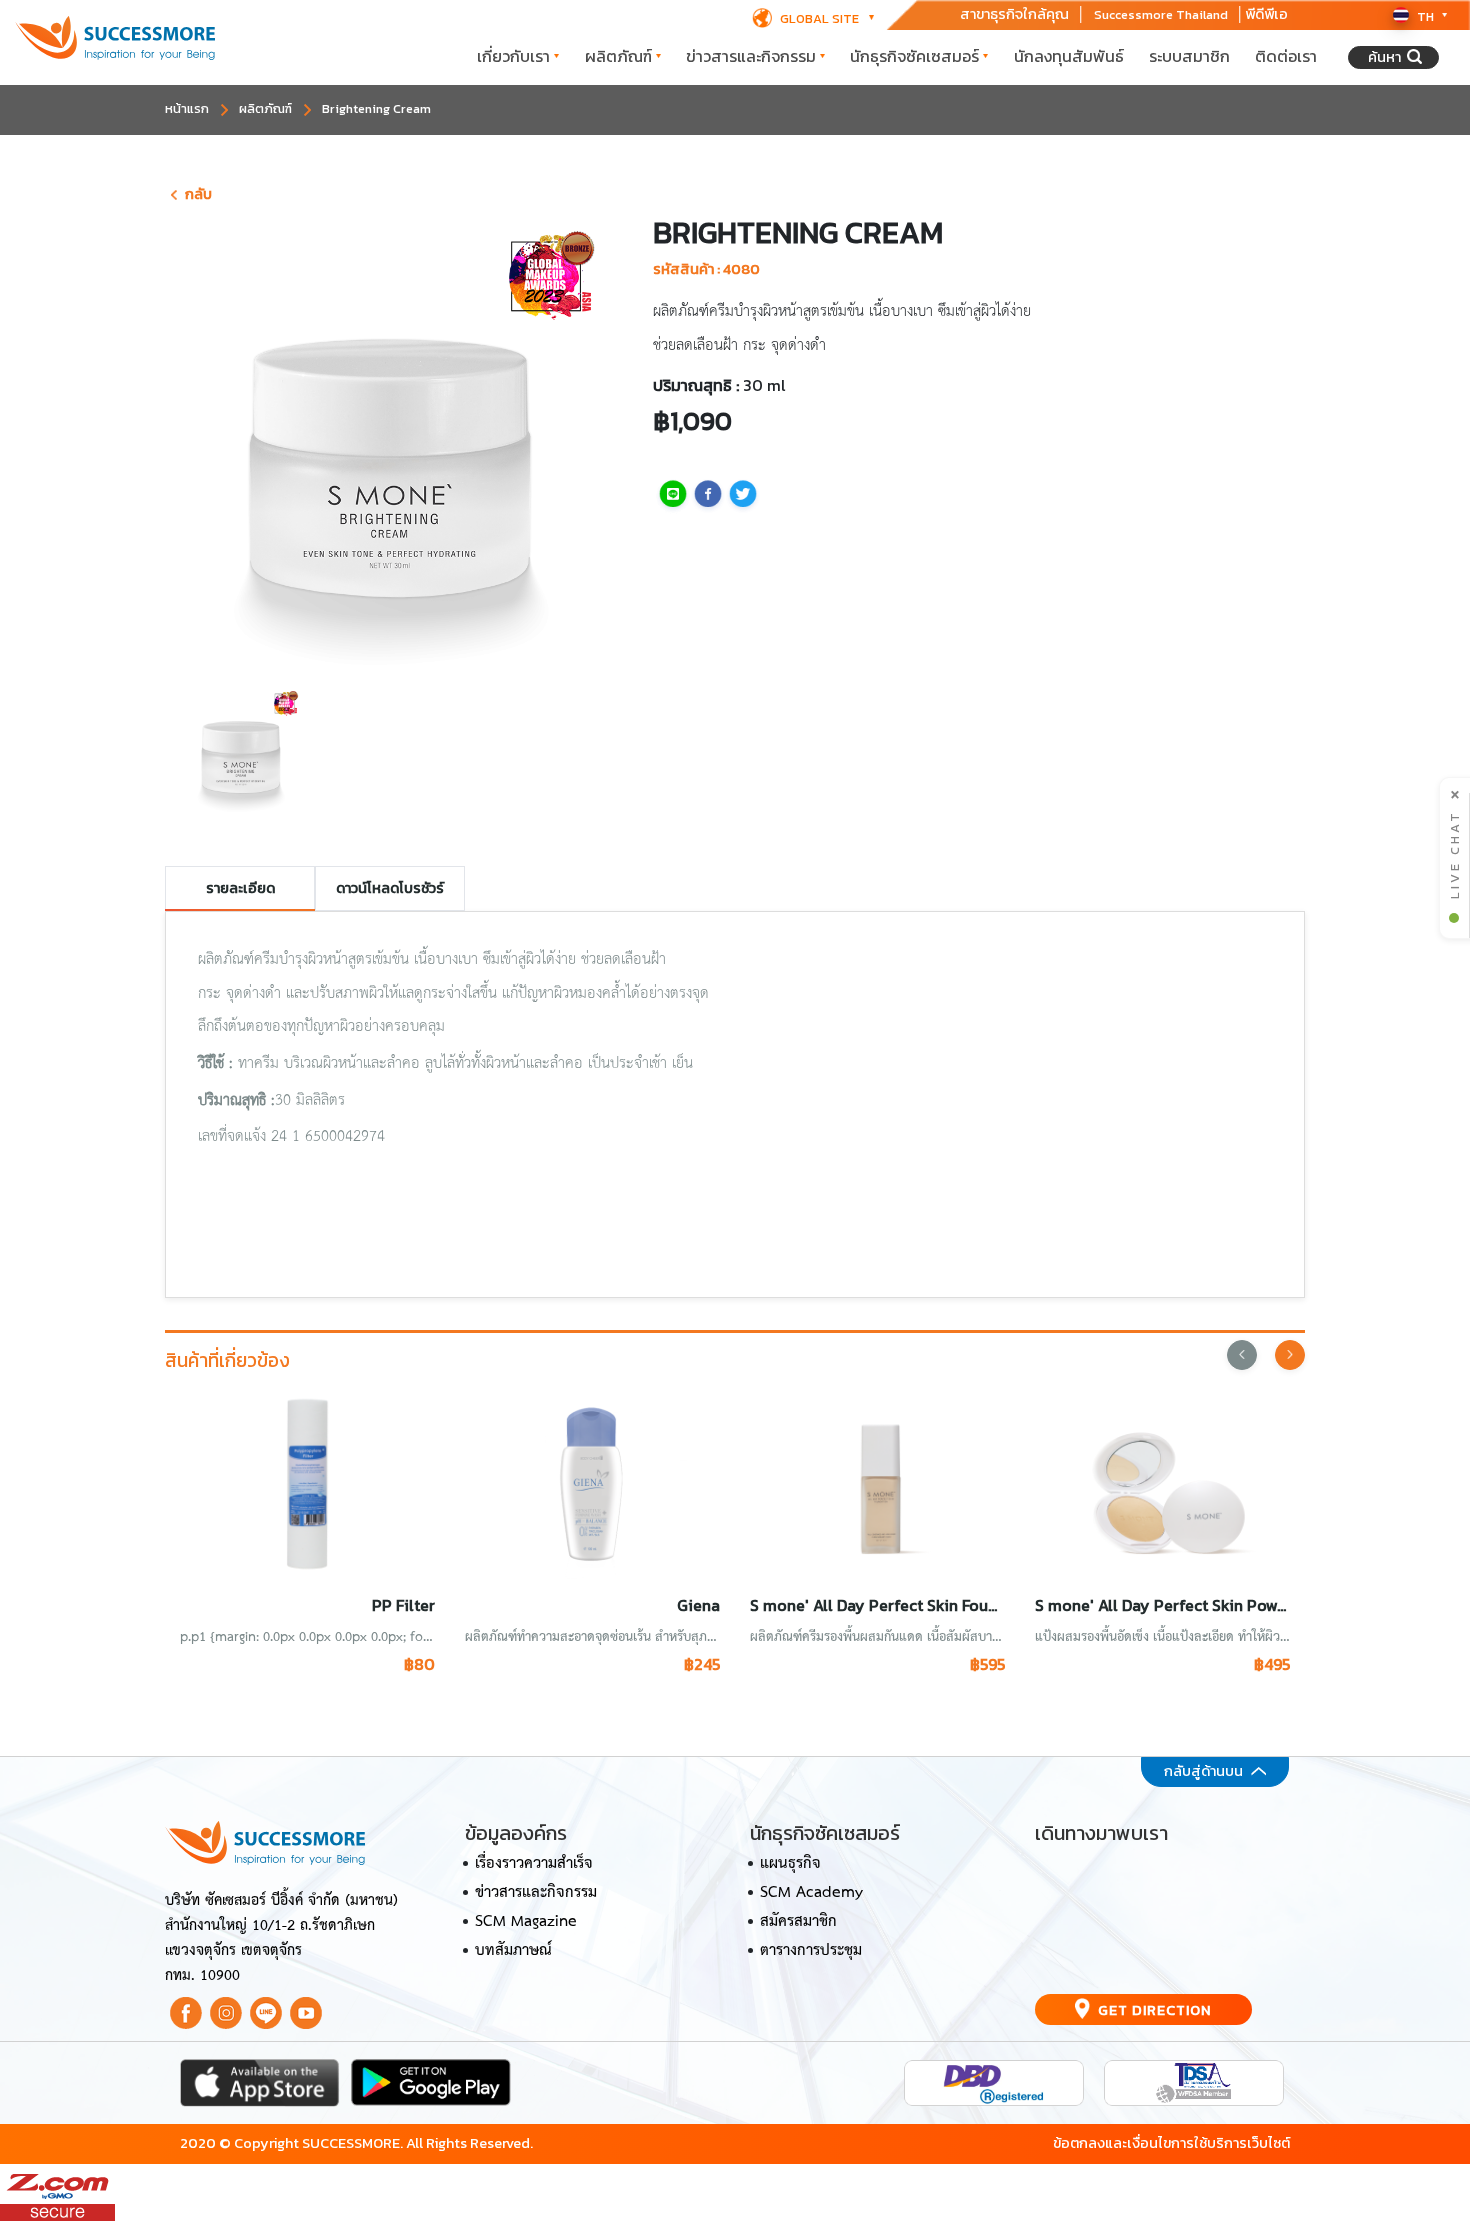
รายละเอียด (240, 888)
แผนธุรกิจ (790, 1864)
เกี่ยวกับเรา (513, 56)
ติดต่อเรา (1286, 56)
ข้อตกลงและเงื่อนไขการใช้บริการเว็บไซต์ (1171, 2143)
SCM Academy (811, 1893)
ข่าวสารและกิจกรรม (751, 56)
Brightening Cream (376, 108)
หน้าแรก (187, 108)
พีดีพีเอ (1266, 14)
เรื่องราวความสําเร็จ (534, 1864)
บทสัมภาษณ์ (513, 1951)
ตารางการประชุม (811, 1951)
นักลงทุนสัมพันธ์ (1069, 56)
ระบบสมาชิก (1189, 56)
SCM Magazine (526, 1922)
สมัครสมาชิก (798, 1922)
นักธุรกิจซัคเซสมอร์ (914, 56)
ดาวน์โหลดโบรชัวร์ (390, 888)
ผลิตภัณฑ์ (618, 56)
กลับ (198, 194)
